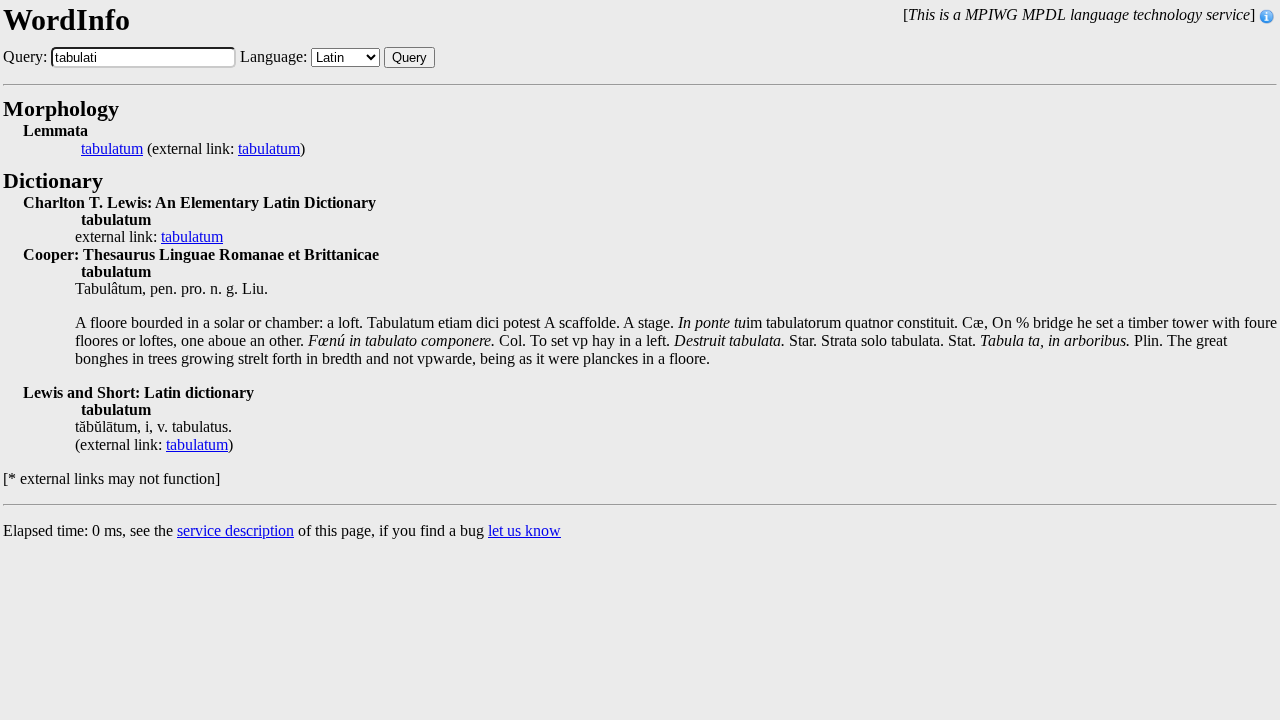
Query (409, 57)
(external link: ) (193, 149)
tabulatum (112, 149)
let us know (524, 530)
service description (235, 530)
